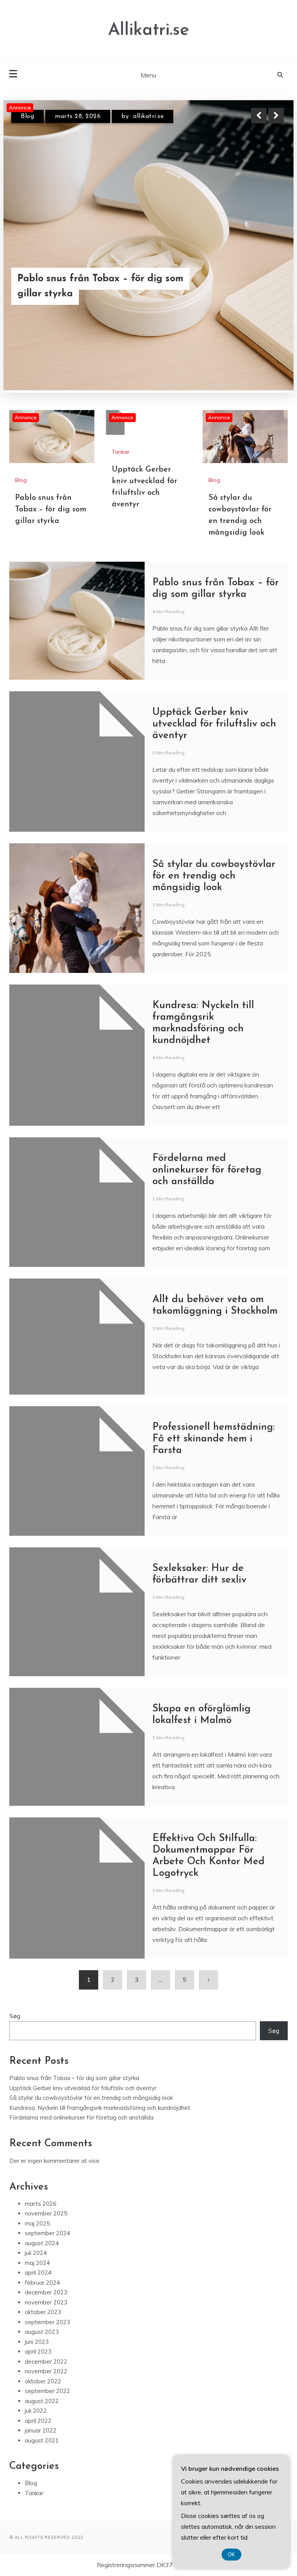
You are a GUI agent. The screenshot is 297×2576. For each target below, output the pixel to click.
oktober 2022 (43, 2304)
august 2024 (42, 2166)
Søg (15, 1939)
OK (231, 2555)
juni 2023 (37, 2264)
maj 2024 (37, 2185)
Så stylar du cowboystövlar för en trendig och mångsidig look (214, 799)
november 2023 (46, 2225)
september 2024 (47, 2156)
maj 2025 (37, 2146)
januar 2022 (41, 2353)
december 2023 (46, 2215)
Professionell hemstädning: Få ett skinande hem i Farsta (214, 1362)
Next (276, 116)
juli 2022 (36, 2333)
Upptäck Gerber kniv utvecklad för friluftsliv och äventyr (98, 286)
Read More (262, 286)
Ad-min (158, 116)
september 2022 (47, 2314)
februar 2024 (42, 2205)
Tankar (31, 116)
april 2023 (38, 2274)
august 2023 (42, 2254)
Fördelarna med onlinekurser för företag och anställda (207, 1093)
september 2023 (47, 2245)
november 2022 (46, 2294)
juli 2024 (36, 2175)
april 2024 (38, 2195)
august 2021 (42, 2363)
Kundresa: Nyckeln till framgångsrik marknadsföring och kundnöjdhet (100, 2030)
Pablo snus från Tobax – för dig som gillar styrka (51, 432)
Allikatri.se (148, 30)
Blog (21, 403)
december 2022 (46, 2284)
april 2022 (38, 2343)
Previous (259, 116)
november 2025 (46, 2136)
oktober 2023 (43, 2235)
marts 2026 (41, 2126)
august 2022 (42, 2324)
